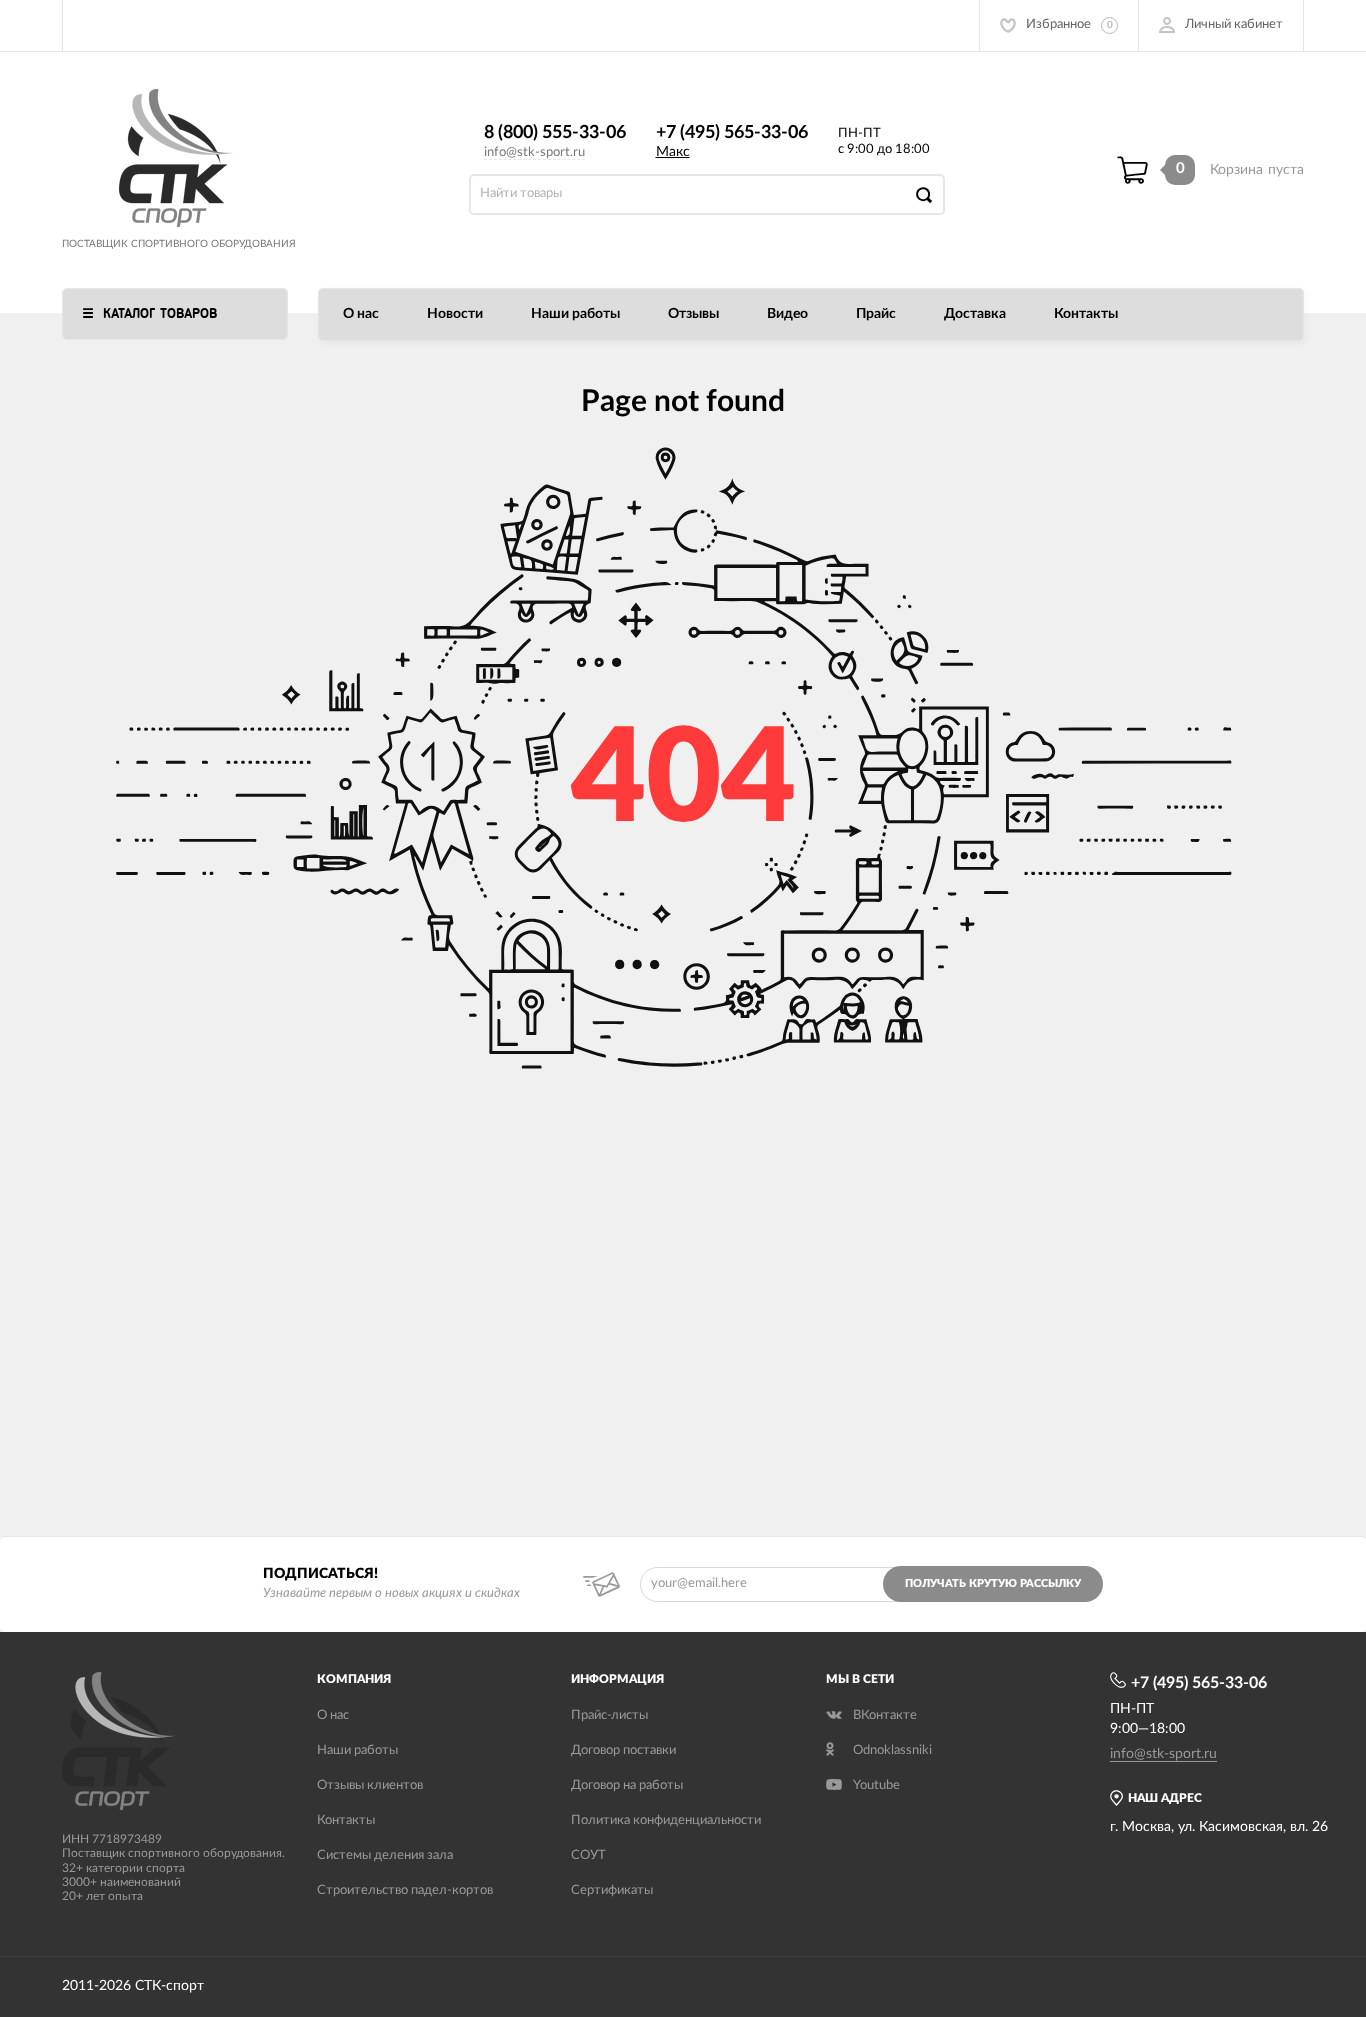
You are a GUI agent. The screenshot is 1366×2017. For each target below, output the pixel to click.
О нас (361, 314)
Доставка (975, 314)
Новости (455, 314)
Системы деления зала (385, 1855)
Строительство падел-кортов (405, 1890)
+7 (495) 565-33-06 (732, 133)
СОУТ (588, 1855)
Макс (673, 152)
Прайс (876, 314)
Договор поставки (623, 1750)
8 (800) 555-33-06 (555, 133)
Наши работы (575, 314)
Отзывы (693, 314)
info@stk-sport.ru (534, 152)
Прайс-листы (609, 1715)
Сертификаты (612, 1890)
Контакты (1086, 314)
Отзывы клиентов (370, 1785)
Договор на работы (627, 1785)
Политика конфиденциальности (666, 1820)
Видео (787, 314)
